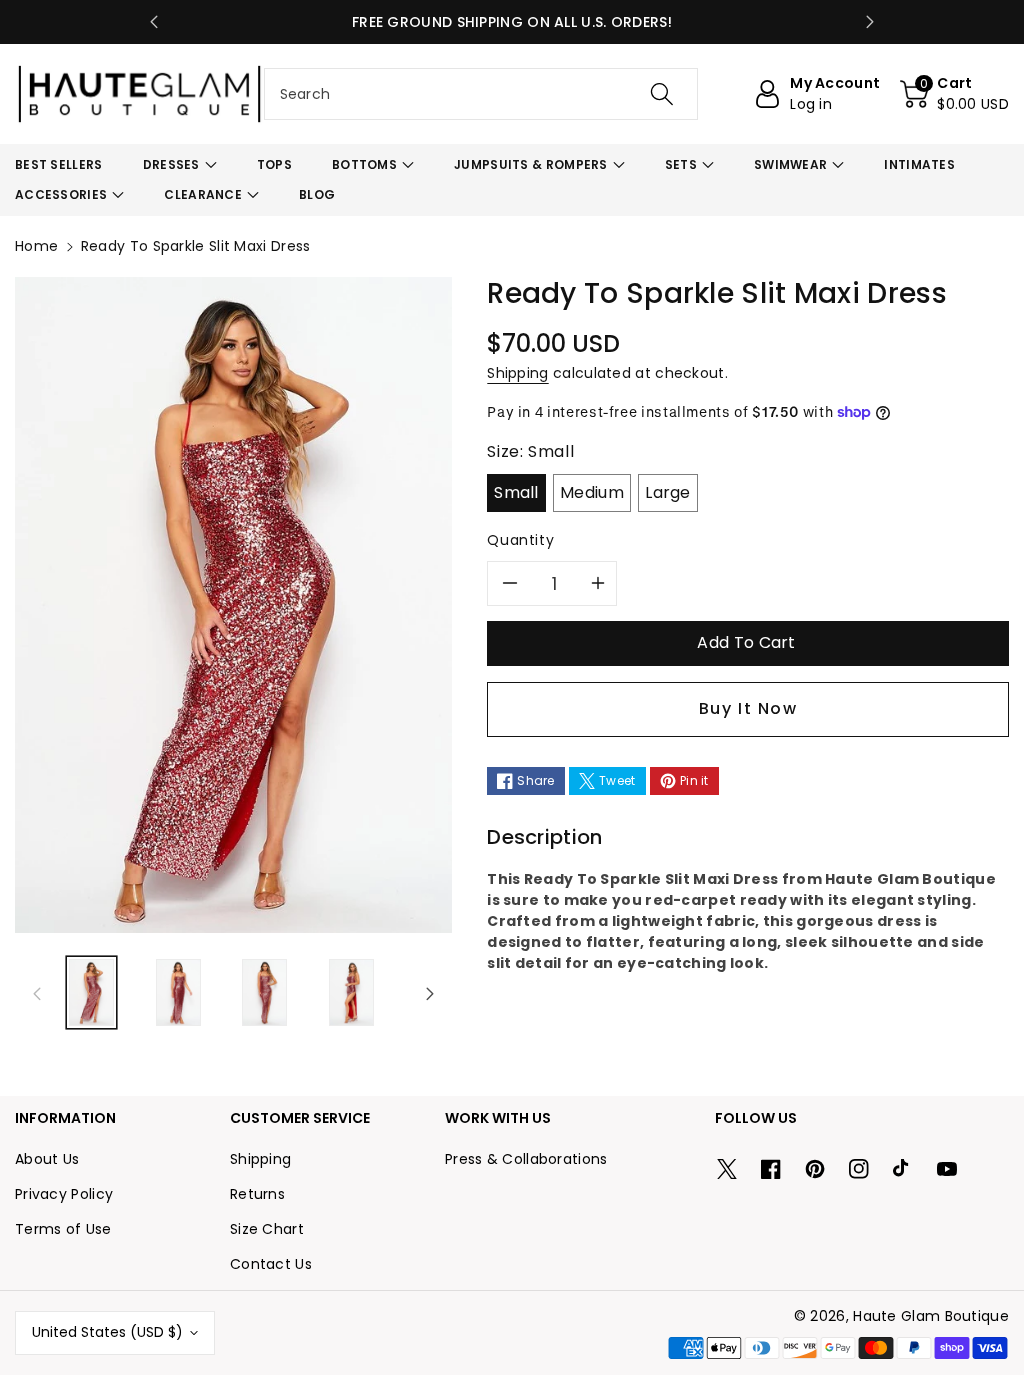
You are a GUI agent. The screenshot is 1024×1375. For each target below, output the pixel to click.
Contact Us (271, 1264)
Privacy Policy (64, 1194)
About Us (47, 1159)
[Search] (662, 94)
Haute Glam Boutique (931, 1316)
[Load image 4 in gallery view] (351, 992)
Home (36, 246)
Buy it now (748, 708)
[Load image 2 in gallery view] (178, 992)
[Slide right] (430, 993)
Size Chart (267, 1229)
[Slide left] (37, 993)
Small (516, 492)
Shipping (517, 373)
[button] (954, 94)
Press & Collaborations (526, 1159)
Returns (257, 1194)
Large (668, 492)
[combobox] (481, 94)
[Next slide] (870, 22)
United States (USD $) (107, 1332)
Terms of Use (63, 1229)
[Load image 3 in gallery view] (264, 992)
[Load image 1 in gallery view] (91, 992)
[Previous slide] (154, 22)
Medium (592, 492)
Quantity (520, 540)
